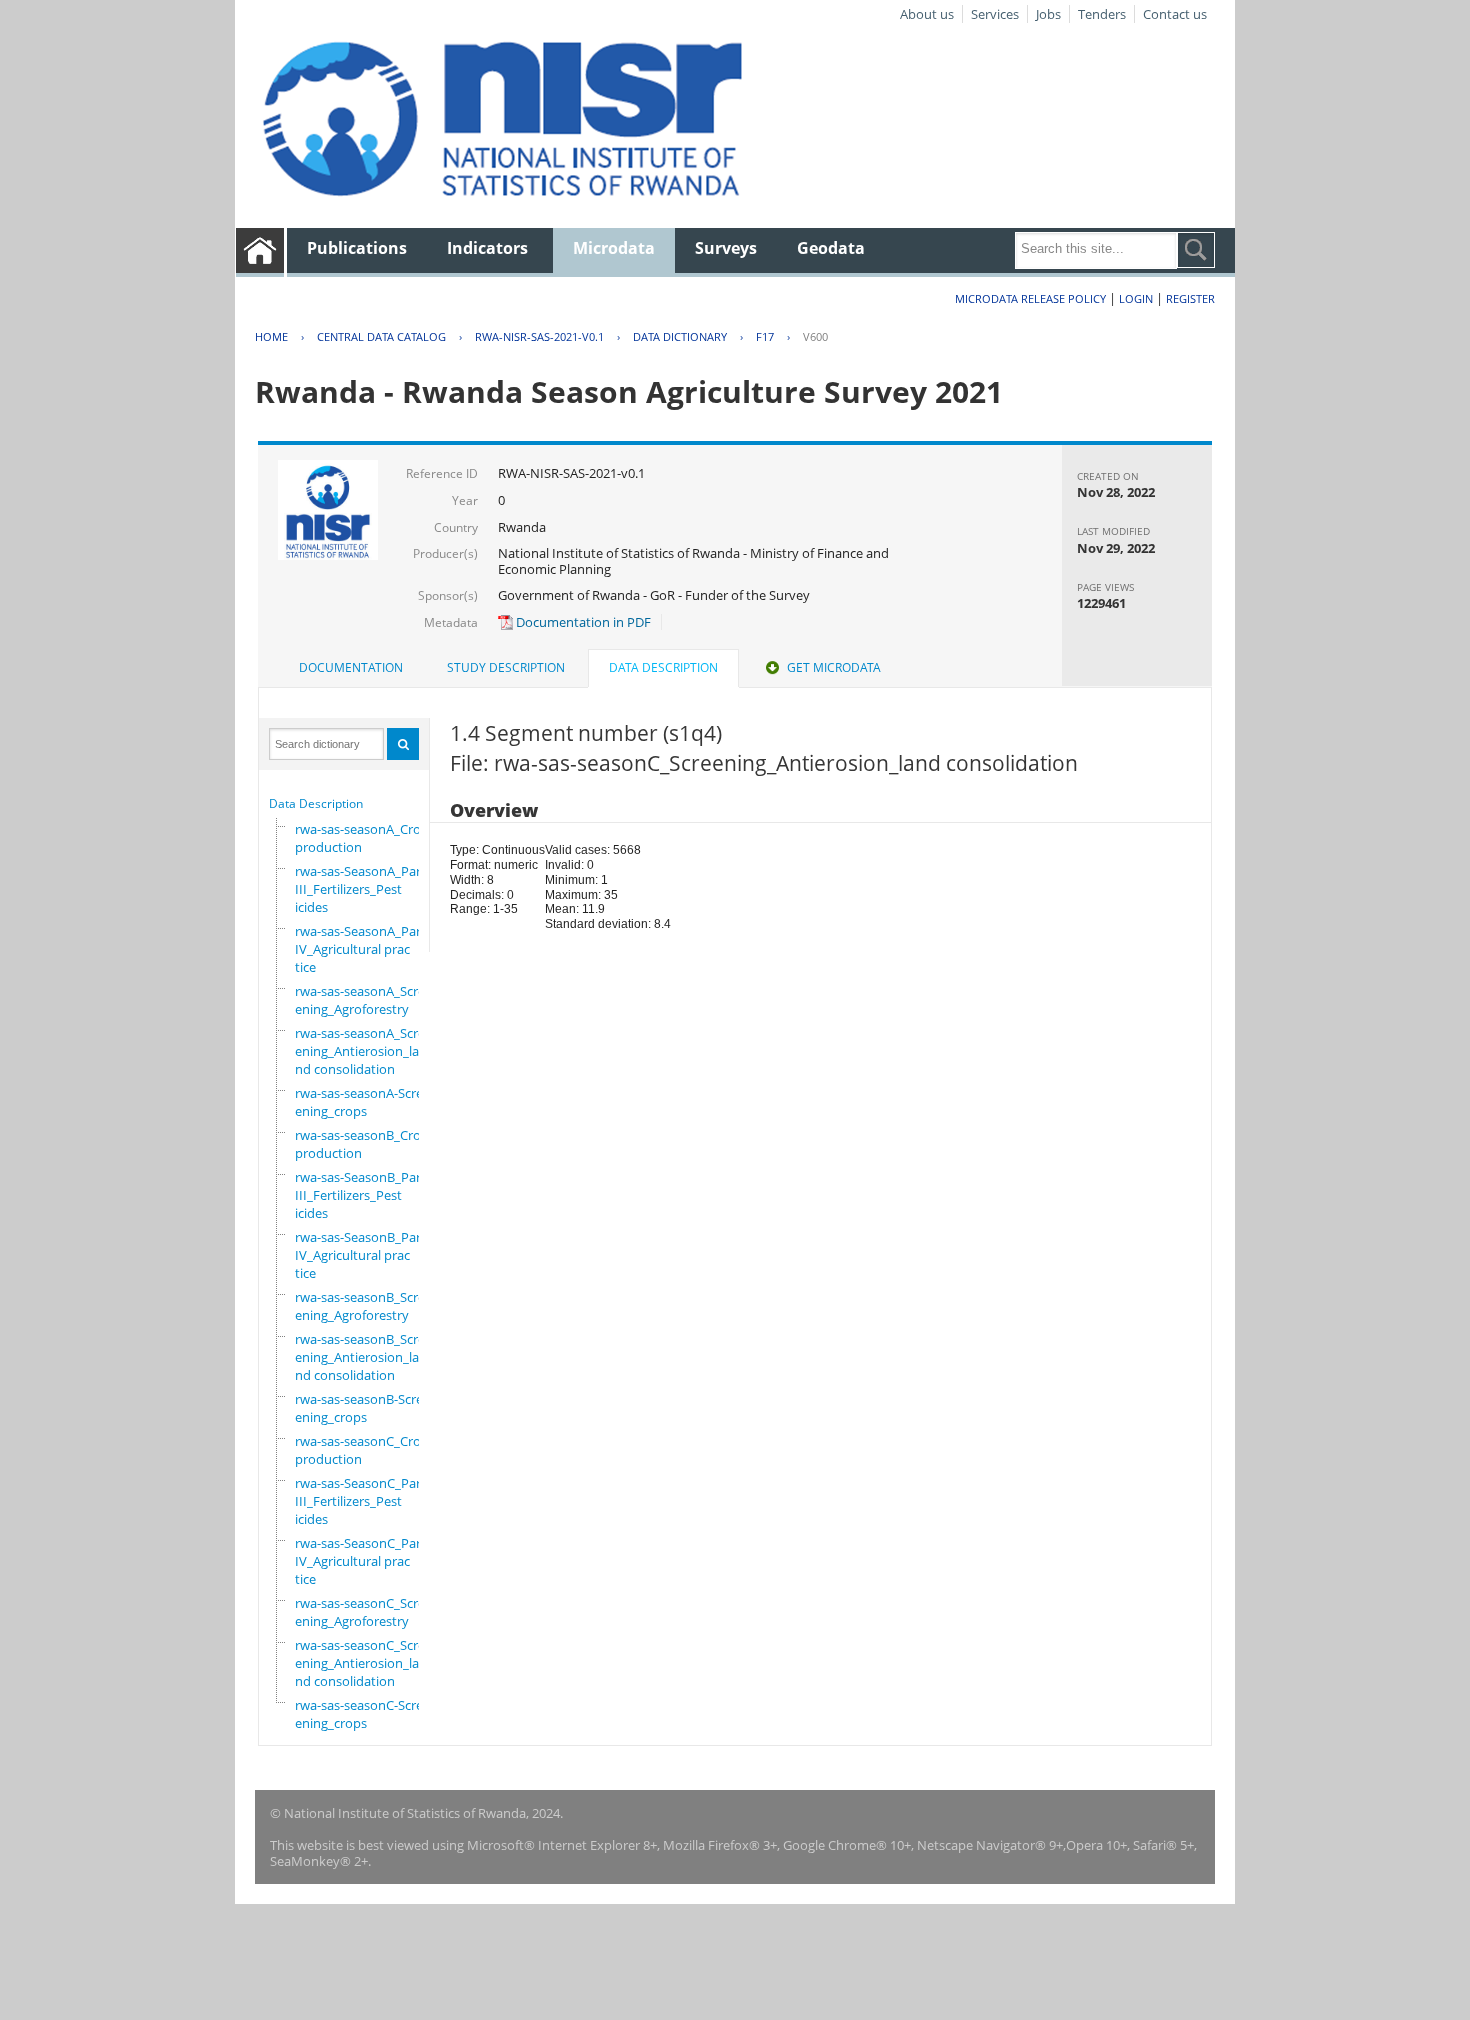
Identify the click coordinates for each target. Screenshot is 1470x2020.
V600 (815, 336)
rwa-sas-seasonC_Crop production (362, 1450)
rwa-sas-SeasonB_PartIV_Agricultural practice (360, 1255)
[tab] (351, 668)
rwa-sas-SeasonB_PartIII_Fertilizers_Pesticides (360, 1195)
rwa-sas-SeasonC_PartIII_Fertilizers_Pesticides (360, 1501)
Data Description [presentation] (663, 667)
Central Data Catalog (381, 336)
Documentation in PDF (582, 622)
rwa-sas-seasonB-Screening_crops (359, 1408)
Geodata (831, 248)
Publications (357, 248)
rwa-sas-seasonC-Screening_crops (359, 1714)
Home (271, 336)
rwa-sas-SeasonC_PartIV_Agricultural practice (360, 1561)
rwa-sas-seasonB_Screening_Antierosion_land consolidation (360, 1357)
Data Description (316, 803)
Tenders (1102, 14)
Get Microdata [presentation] (834, 667)
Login (1136, 298)
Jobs (1048, 14)
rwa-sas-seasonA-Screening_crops (359, 1102)
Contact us (1175, 14)
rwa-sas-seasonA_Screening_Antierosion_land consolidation (360, 1051)
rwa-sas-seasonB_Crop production (362, 1144)
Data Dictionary (680, 336)
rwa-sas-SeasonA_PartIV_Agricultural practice (360, 949)
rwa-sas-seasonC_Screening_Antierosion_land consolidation (360, 1663)
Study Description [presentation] (506, 667)
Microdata (614, 248)
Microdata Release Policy (1030, 298)
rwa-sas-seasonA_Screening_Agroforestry (360, 1000)
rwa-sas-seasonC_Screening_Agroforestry (360, 1612)
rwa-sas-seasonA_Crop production (362, 838)
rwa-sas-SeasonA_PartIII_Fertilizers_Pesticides (360, 889)
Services (995, 14)
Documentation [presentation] (351, 667)
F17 (765, 336)
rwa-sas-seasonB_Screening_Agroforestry (360, 1306)
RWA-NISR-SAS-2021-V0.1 (539, 336)
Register (1190, 298)
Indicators (487, 248)
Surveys (726, 248)
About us (927, 14)
